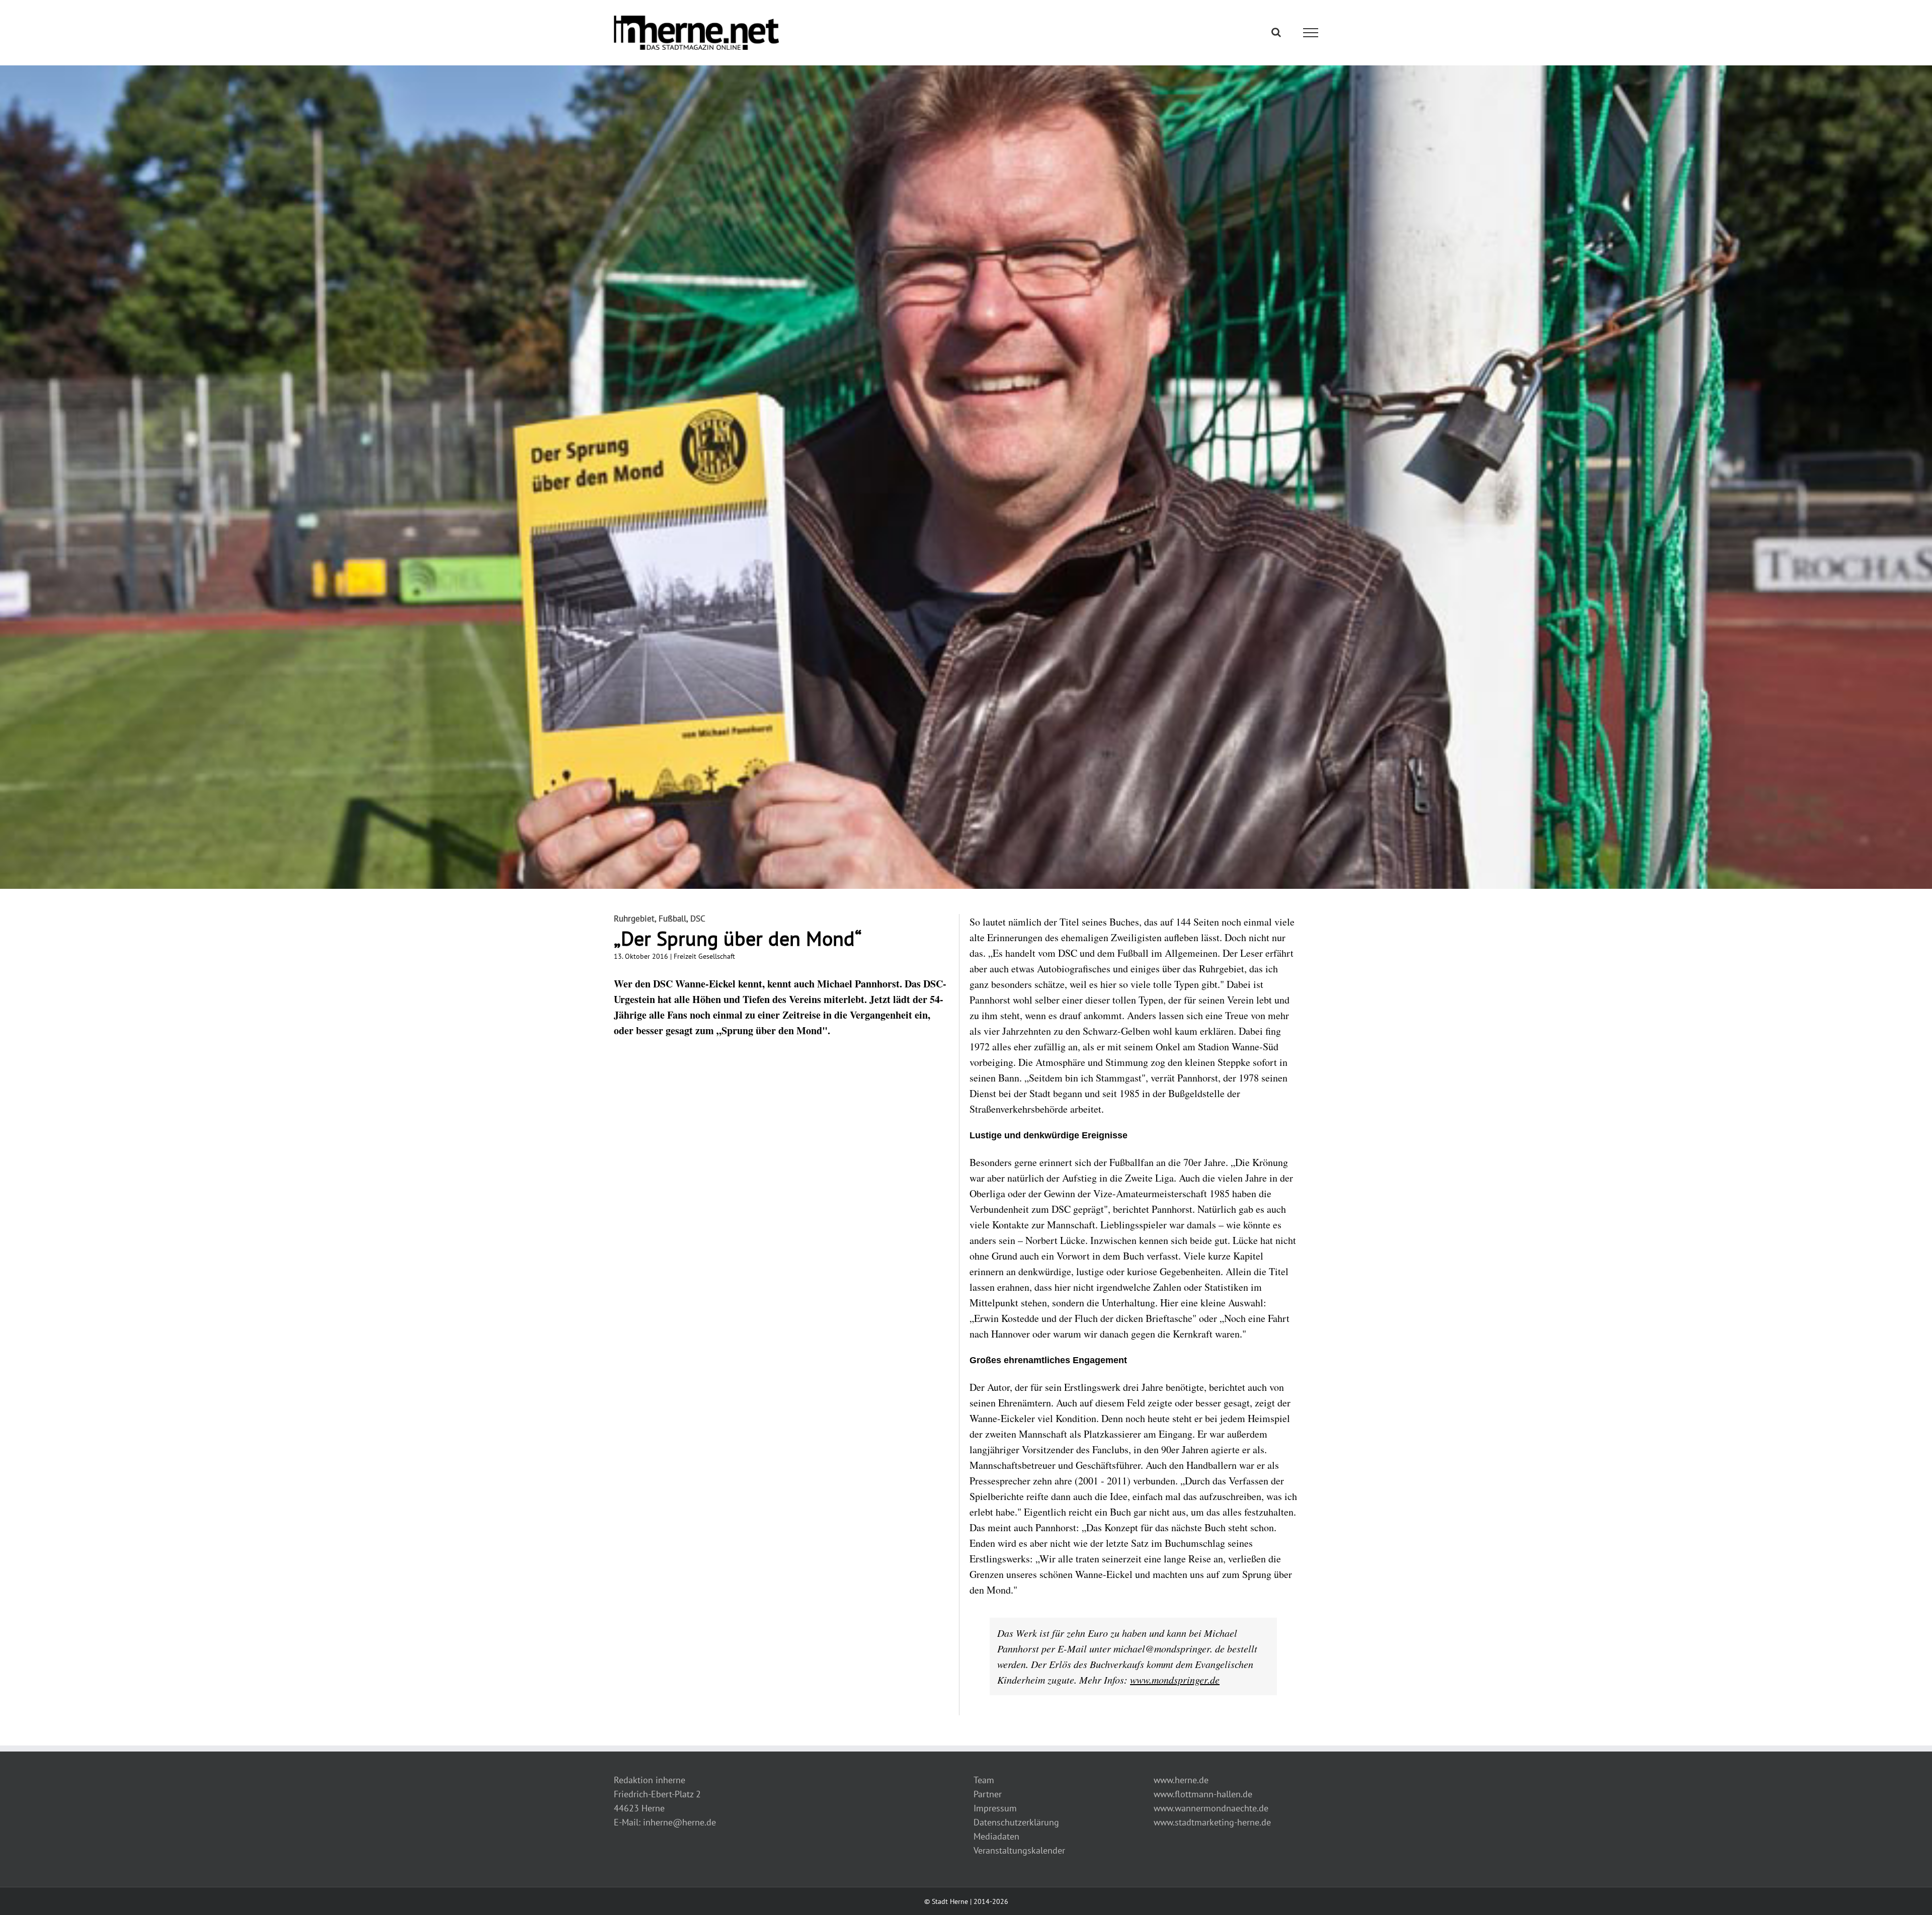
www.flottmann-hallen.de (1203, 1794)
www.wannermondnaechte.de (1211, 1808)
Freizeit (685, 956)
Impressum (995, 1808)
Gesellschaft (717, 956)
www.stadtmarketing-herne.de (1212, 1822)
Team (984, 1780)
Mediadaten (996, 1836)
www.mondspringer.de (1175, 1680)
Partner (988, 1794)
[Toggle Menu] (1311, 33)
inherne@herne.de (679, 1822)
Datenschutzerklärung (1016, 1822)
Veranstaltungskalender (1019, 1850)
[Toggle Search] (1276, 32)
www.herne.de (1181, 1780)
